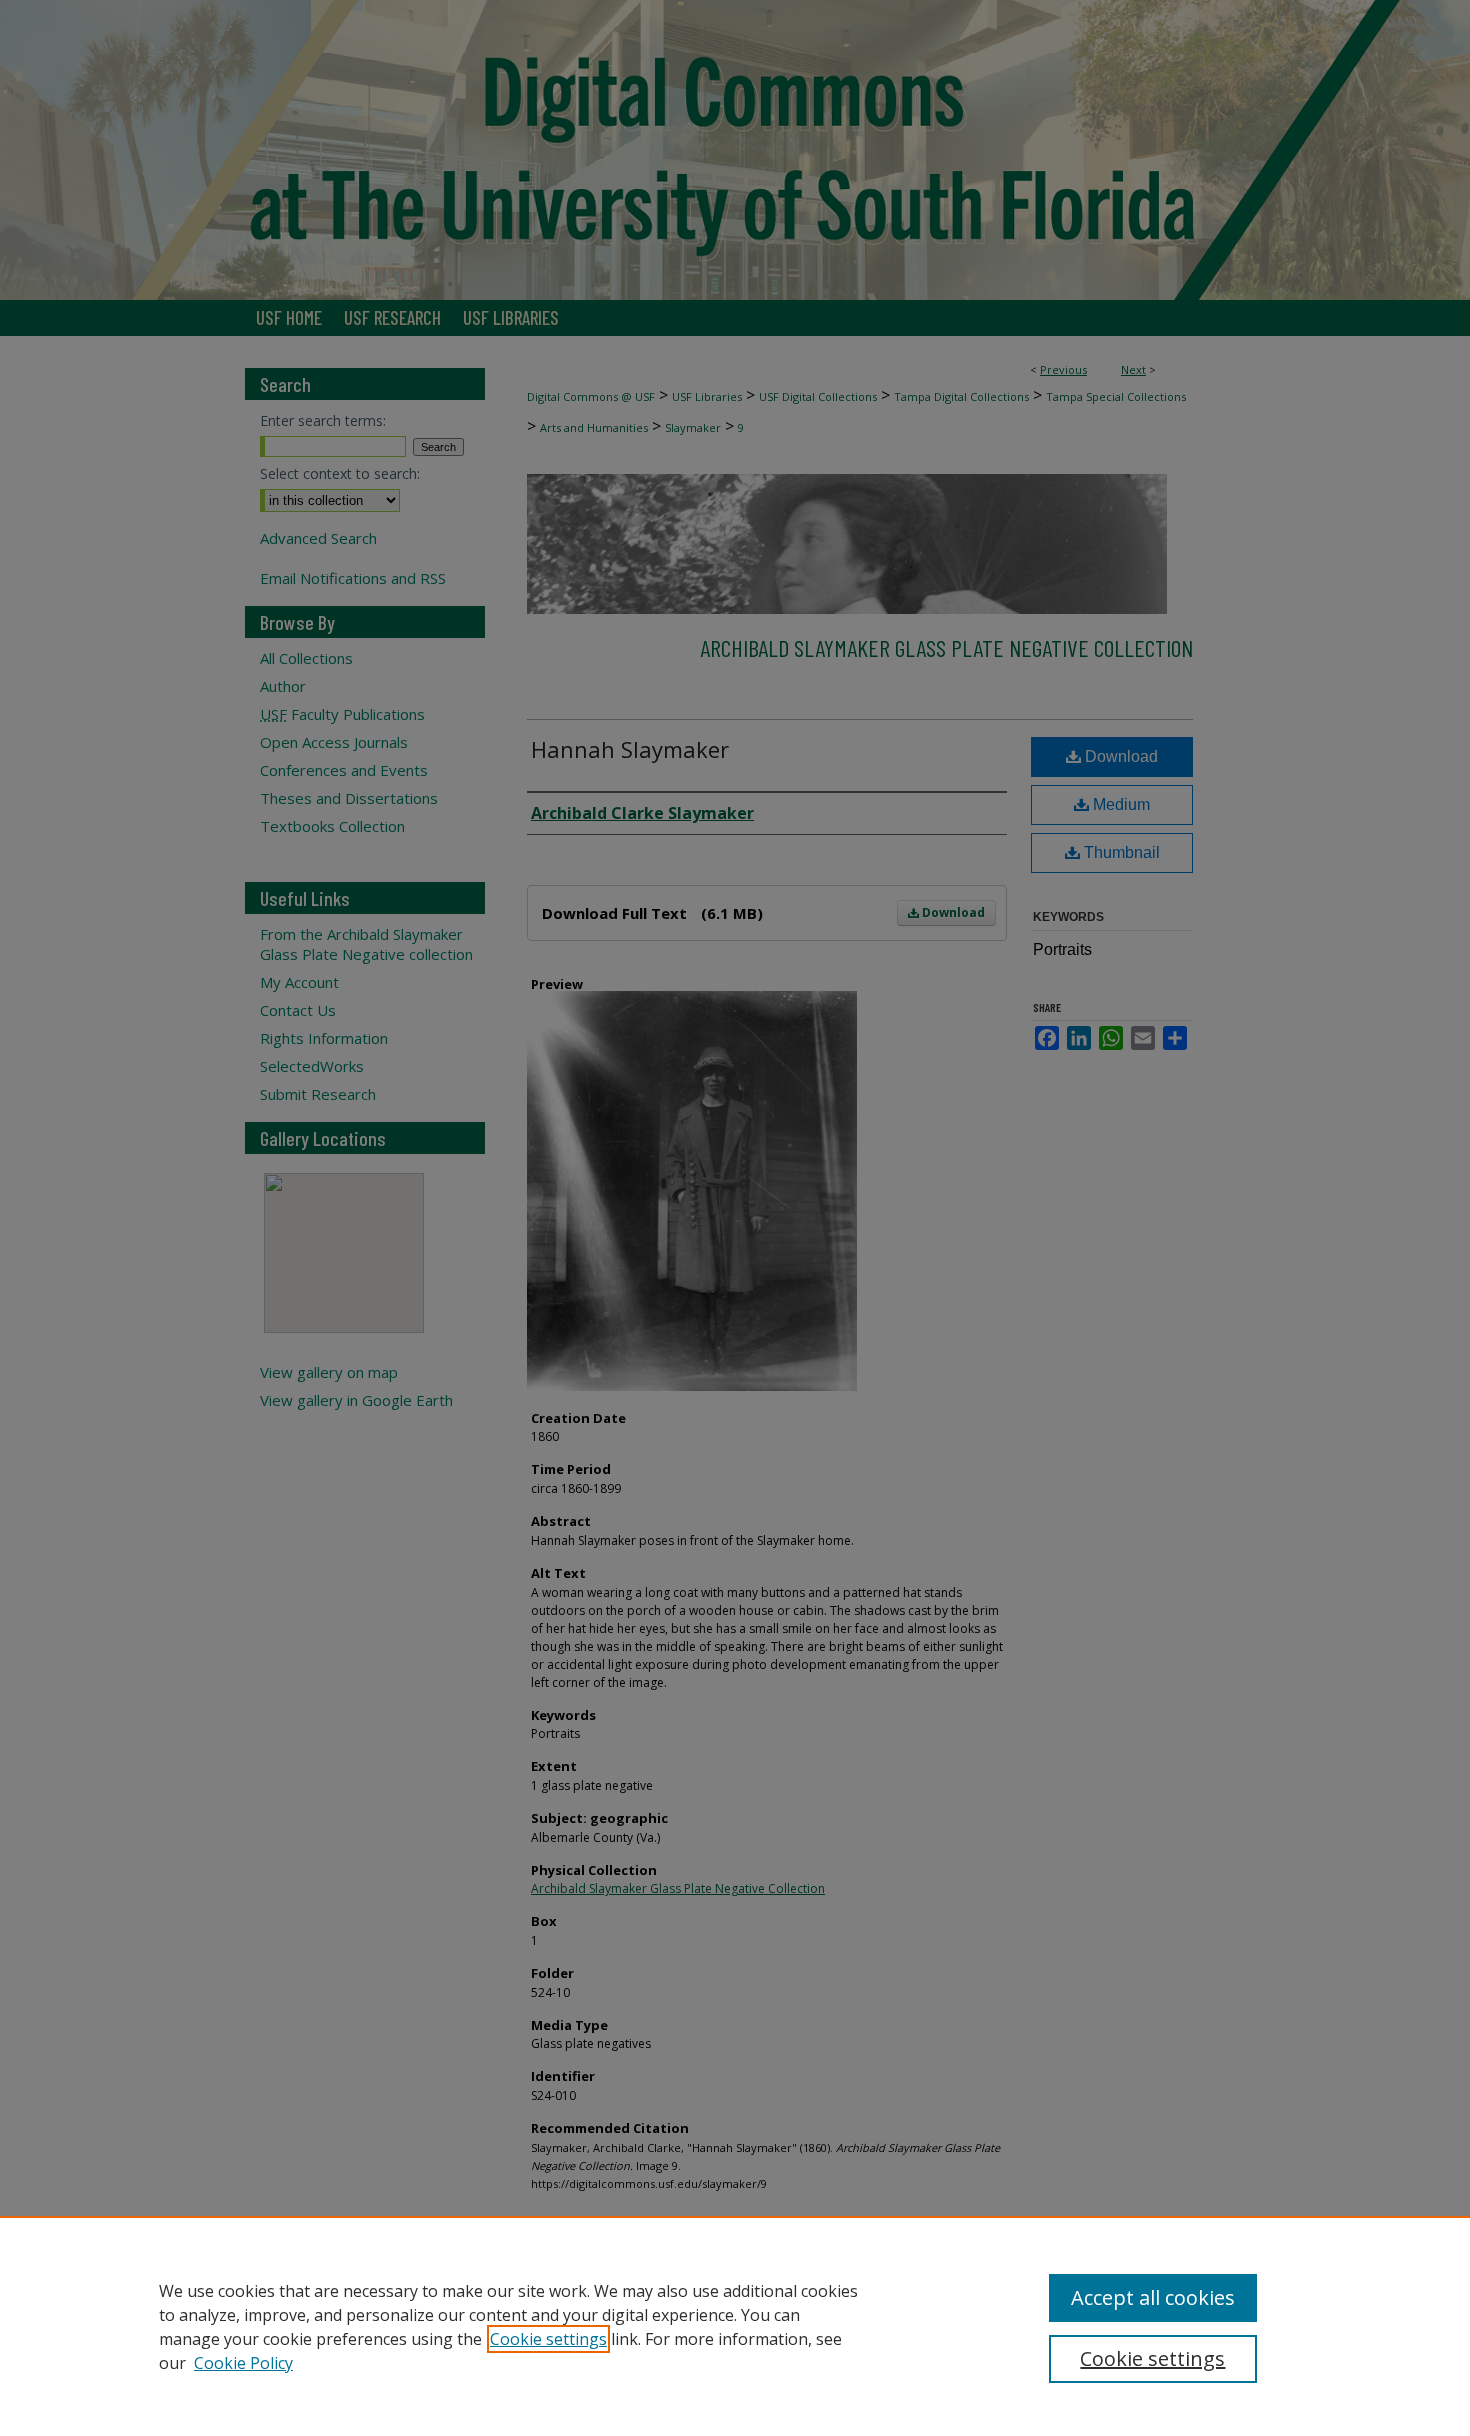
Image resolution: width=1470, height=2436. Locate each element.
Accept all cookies (1153, 2297)
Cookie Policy (243, 2363)
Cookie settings (548, 2339)
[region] (735, 2326)
